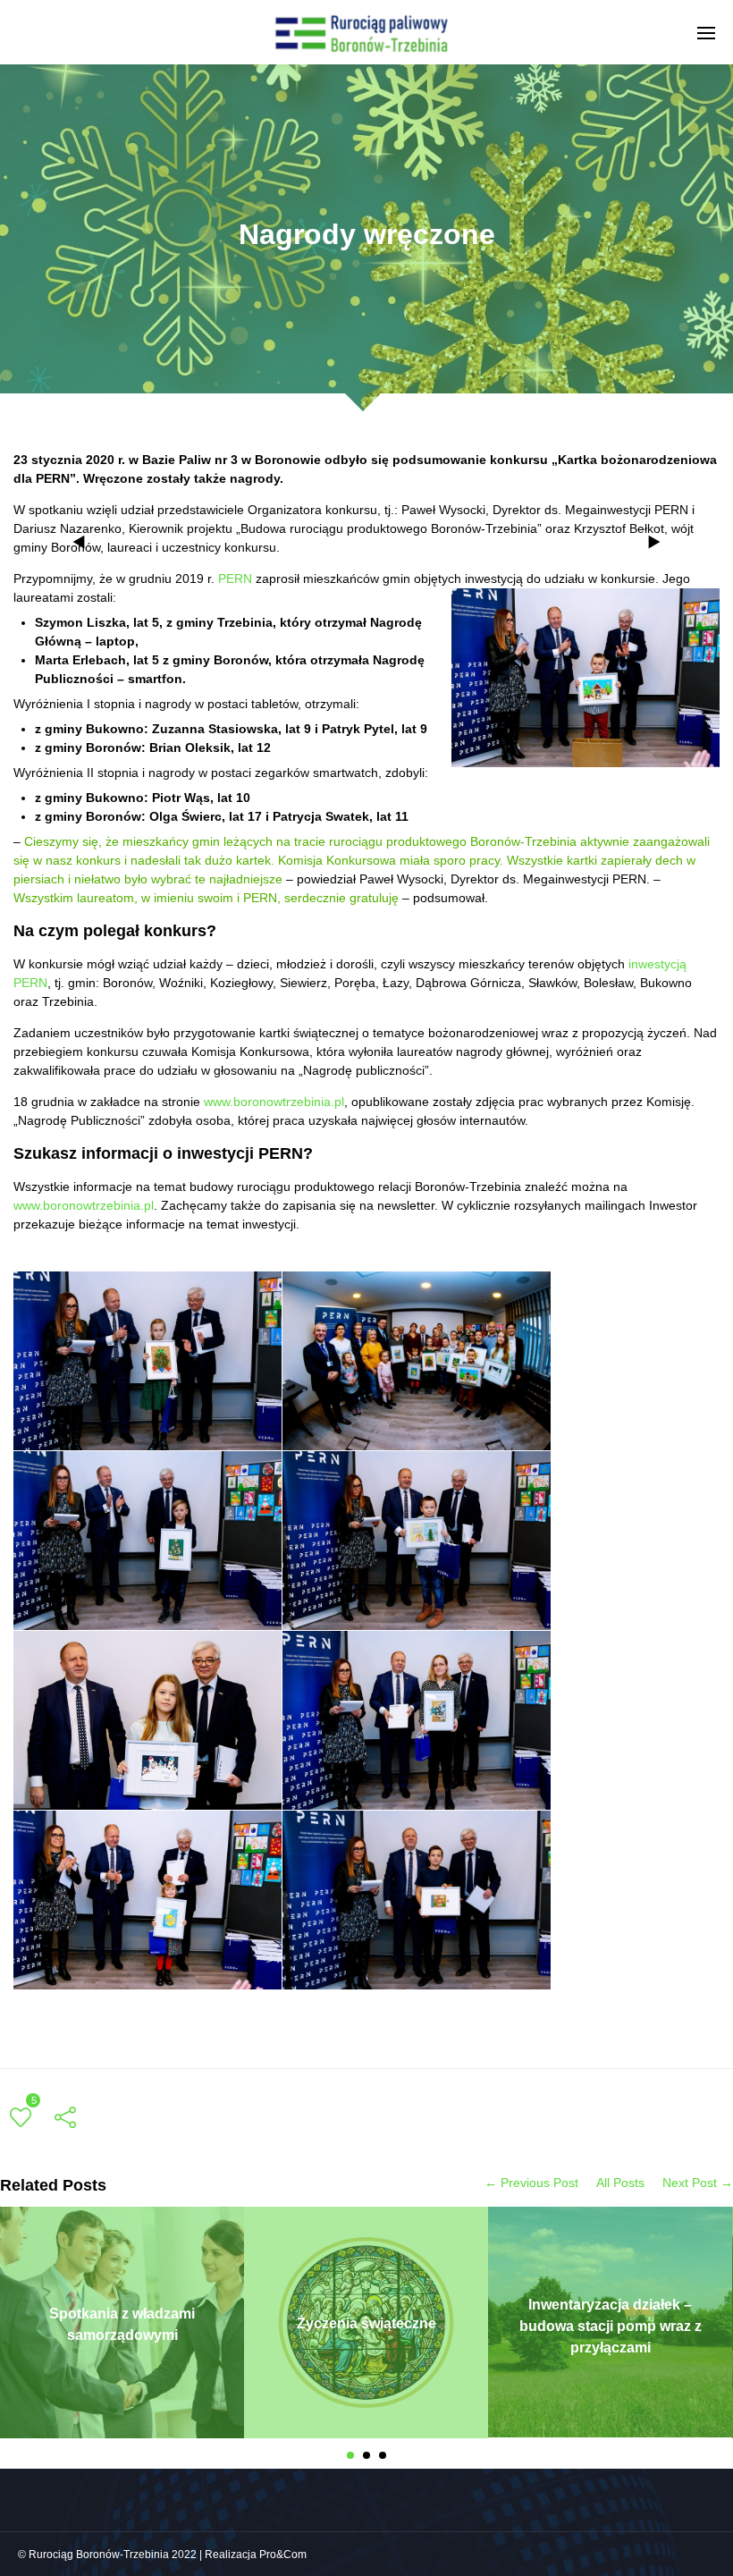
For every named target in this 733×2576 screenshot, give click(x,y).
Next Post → (698, 2183)
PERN (235, 579)
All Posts (620, 2183)
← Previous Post (531, 2183)
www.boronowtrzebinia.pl (274, 1102)
